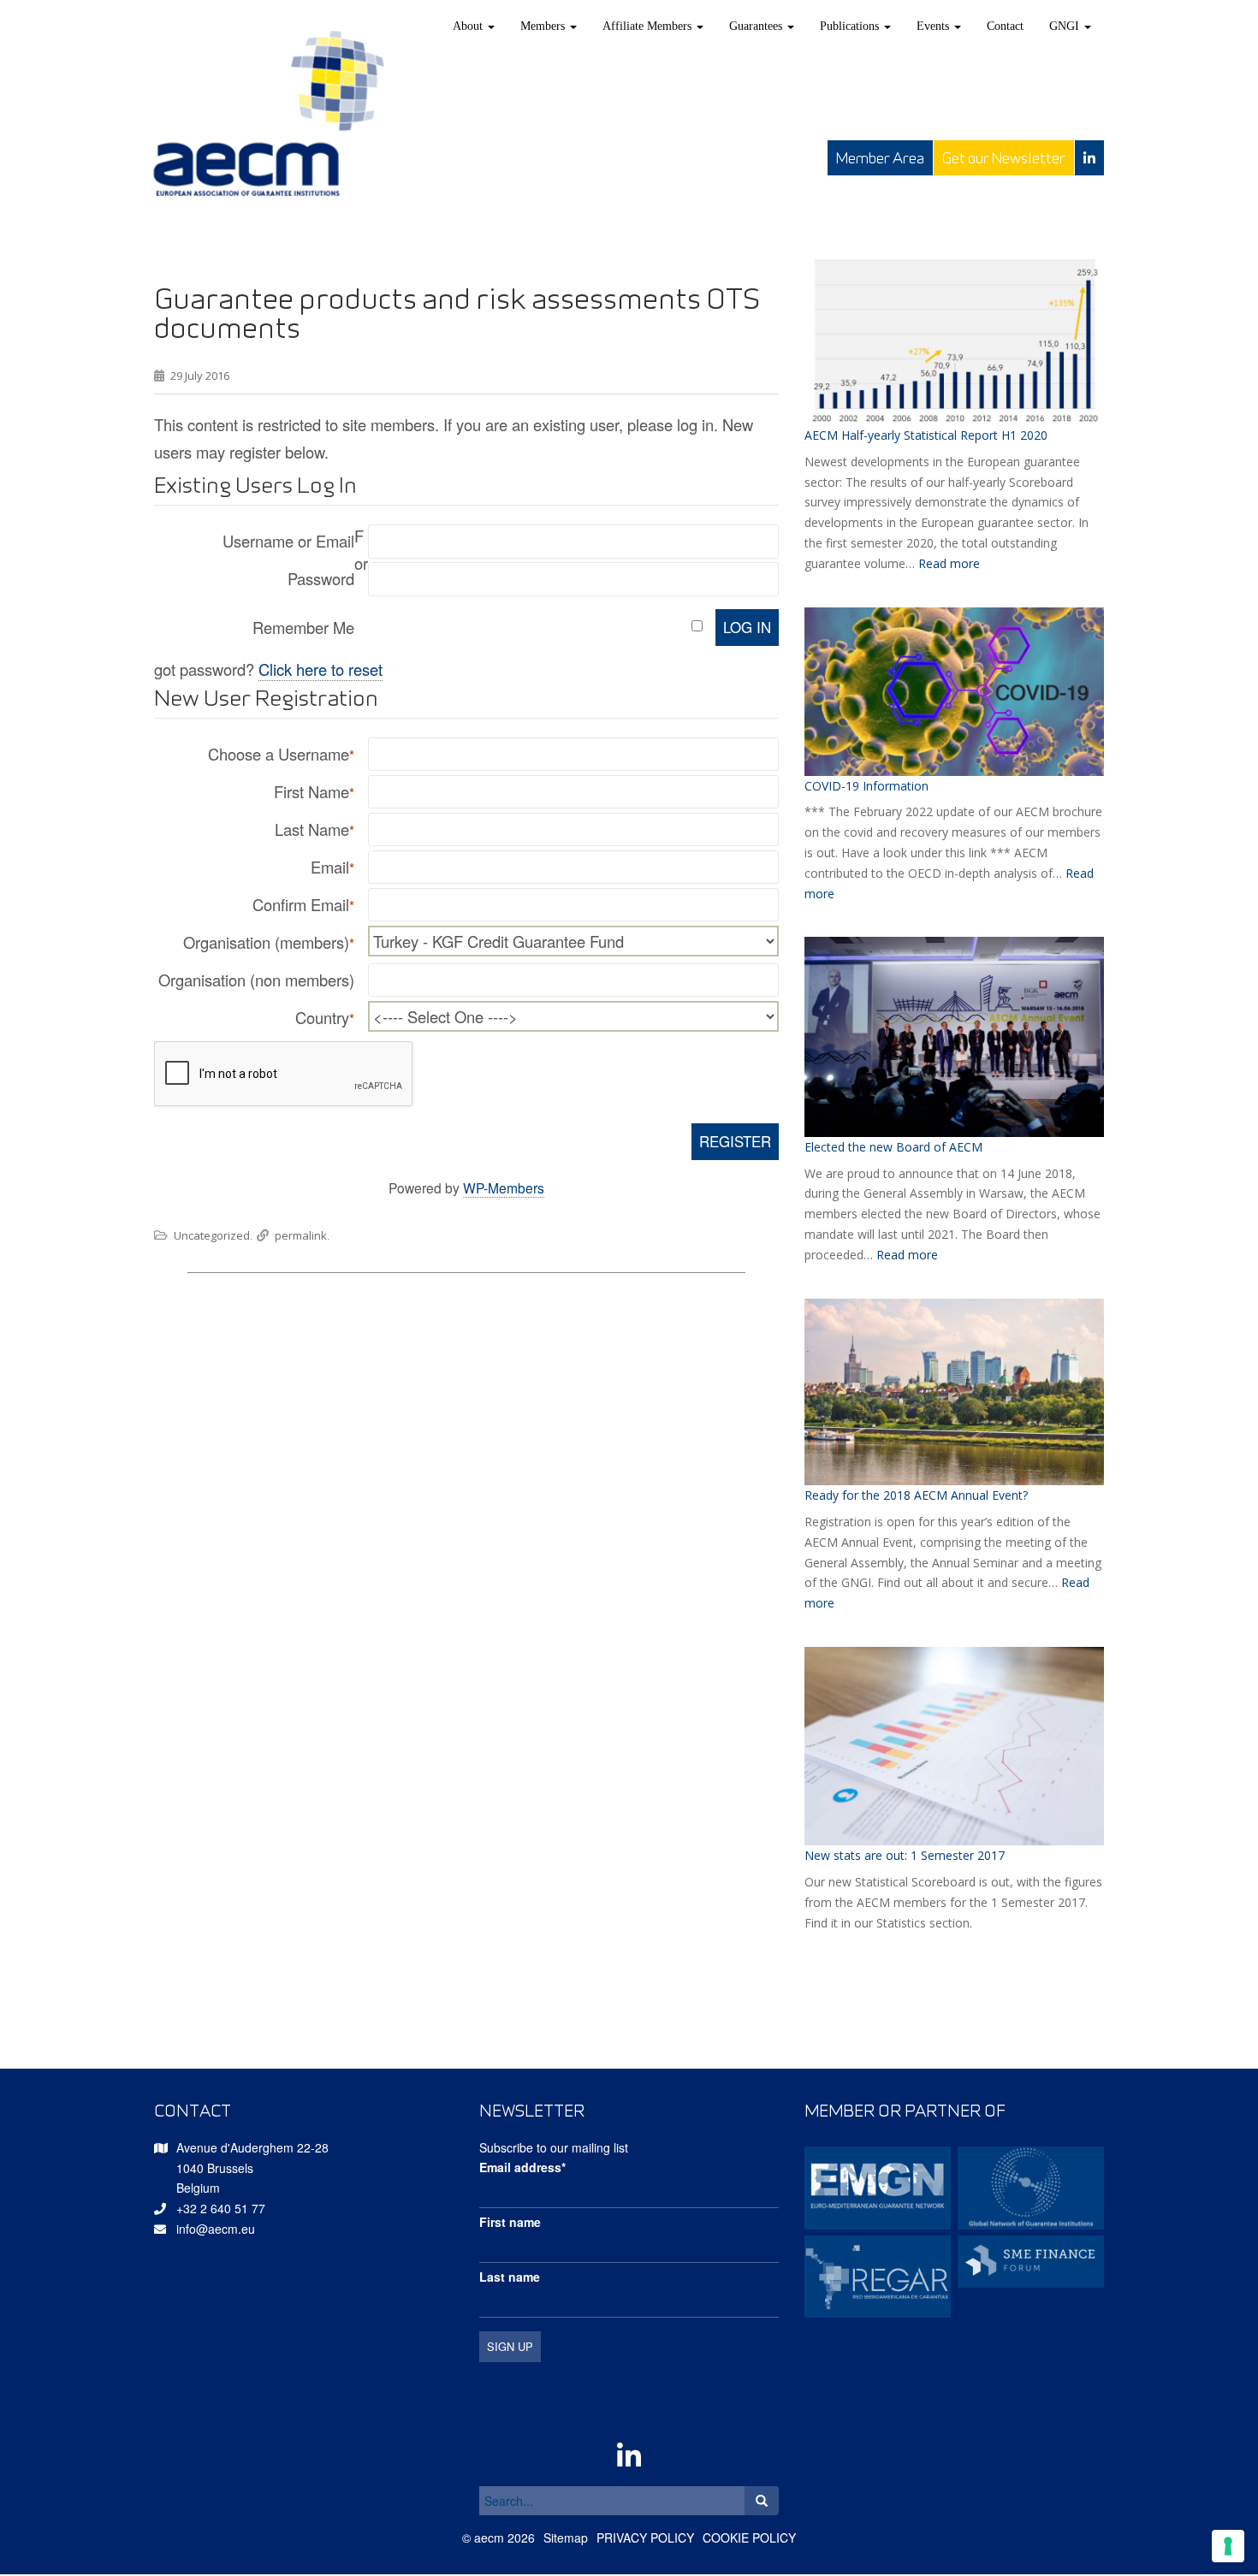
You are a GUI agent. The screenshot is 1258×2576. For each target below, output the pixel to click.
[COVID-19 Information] (954, 692)
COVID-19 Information (866, 786)
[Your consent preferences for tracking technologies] (1228, 2546)
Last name (510, 2277)
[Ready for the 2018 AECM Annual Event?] (954, 1392)
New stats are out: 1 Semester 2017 (905, 1855)
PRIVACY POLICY (645, 2538)
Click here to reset (320, 669)
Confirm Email (303, 904)
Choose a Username (281, 754)
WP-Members (504, 1187)
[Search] (762, 2501)
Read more (949, 563)
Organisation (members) (269, 942)
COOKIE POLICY (749, 2538)
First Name (314, 791)
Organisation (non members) (256, 980)
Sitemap (566, 2538)
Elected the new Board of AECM (893, 1147)
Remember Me (303, 627)
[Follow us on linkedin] (1089, 158)
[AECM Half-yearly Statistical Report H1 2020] (954, 340)
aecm (489, 2538)
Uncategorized (212, 1235)
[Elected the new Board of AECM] (954, 1036)
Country (325, 1017)
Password (321, 578)
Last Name (314, 829)
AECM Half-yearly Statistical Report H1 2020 (926, 435)
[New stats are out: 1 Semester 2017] (954, 1746)
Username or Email (288, 541)
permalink (301, 1235)
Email (332, 867)
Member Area (880, 158)
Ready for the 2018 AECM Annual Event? (916, 1495)
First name (510, 2222)
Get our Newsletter (1004, 158)
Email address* (522, 2167)
